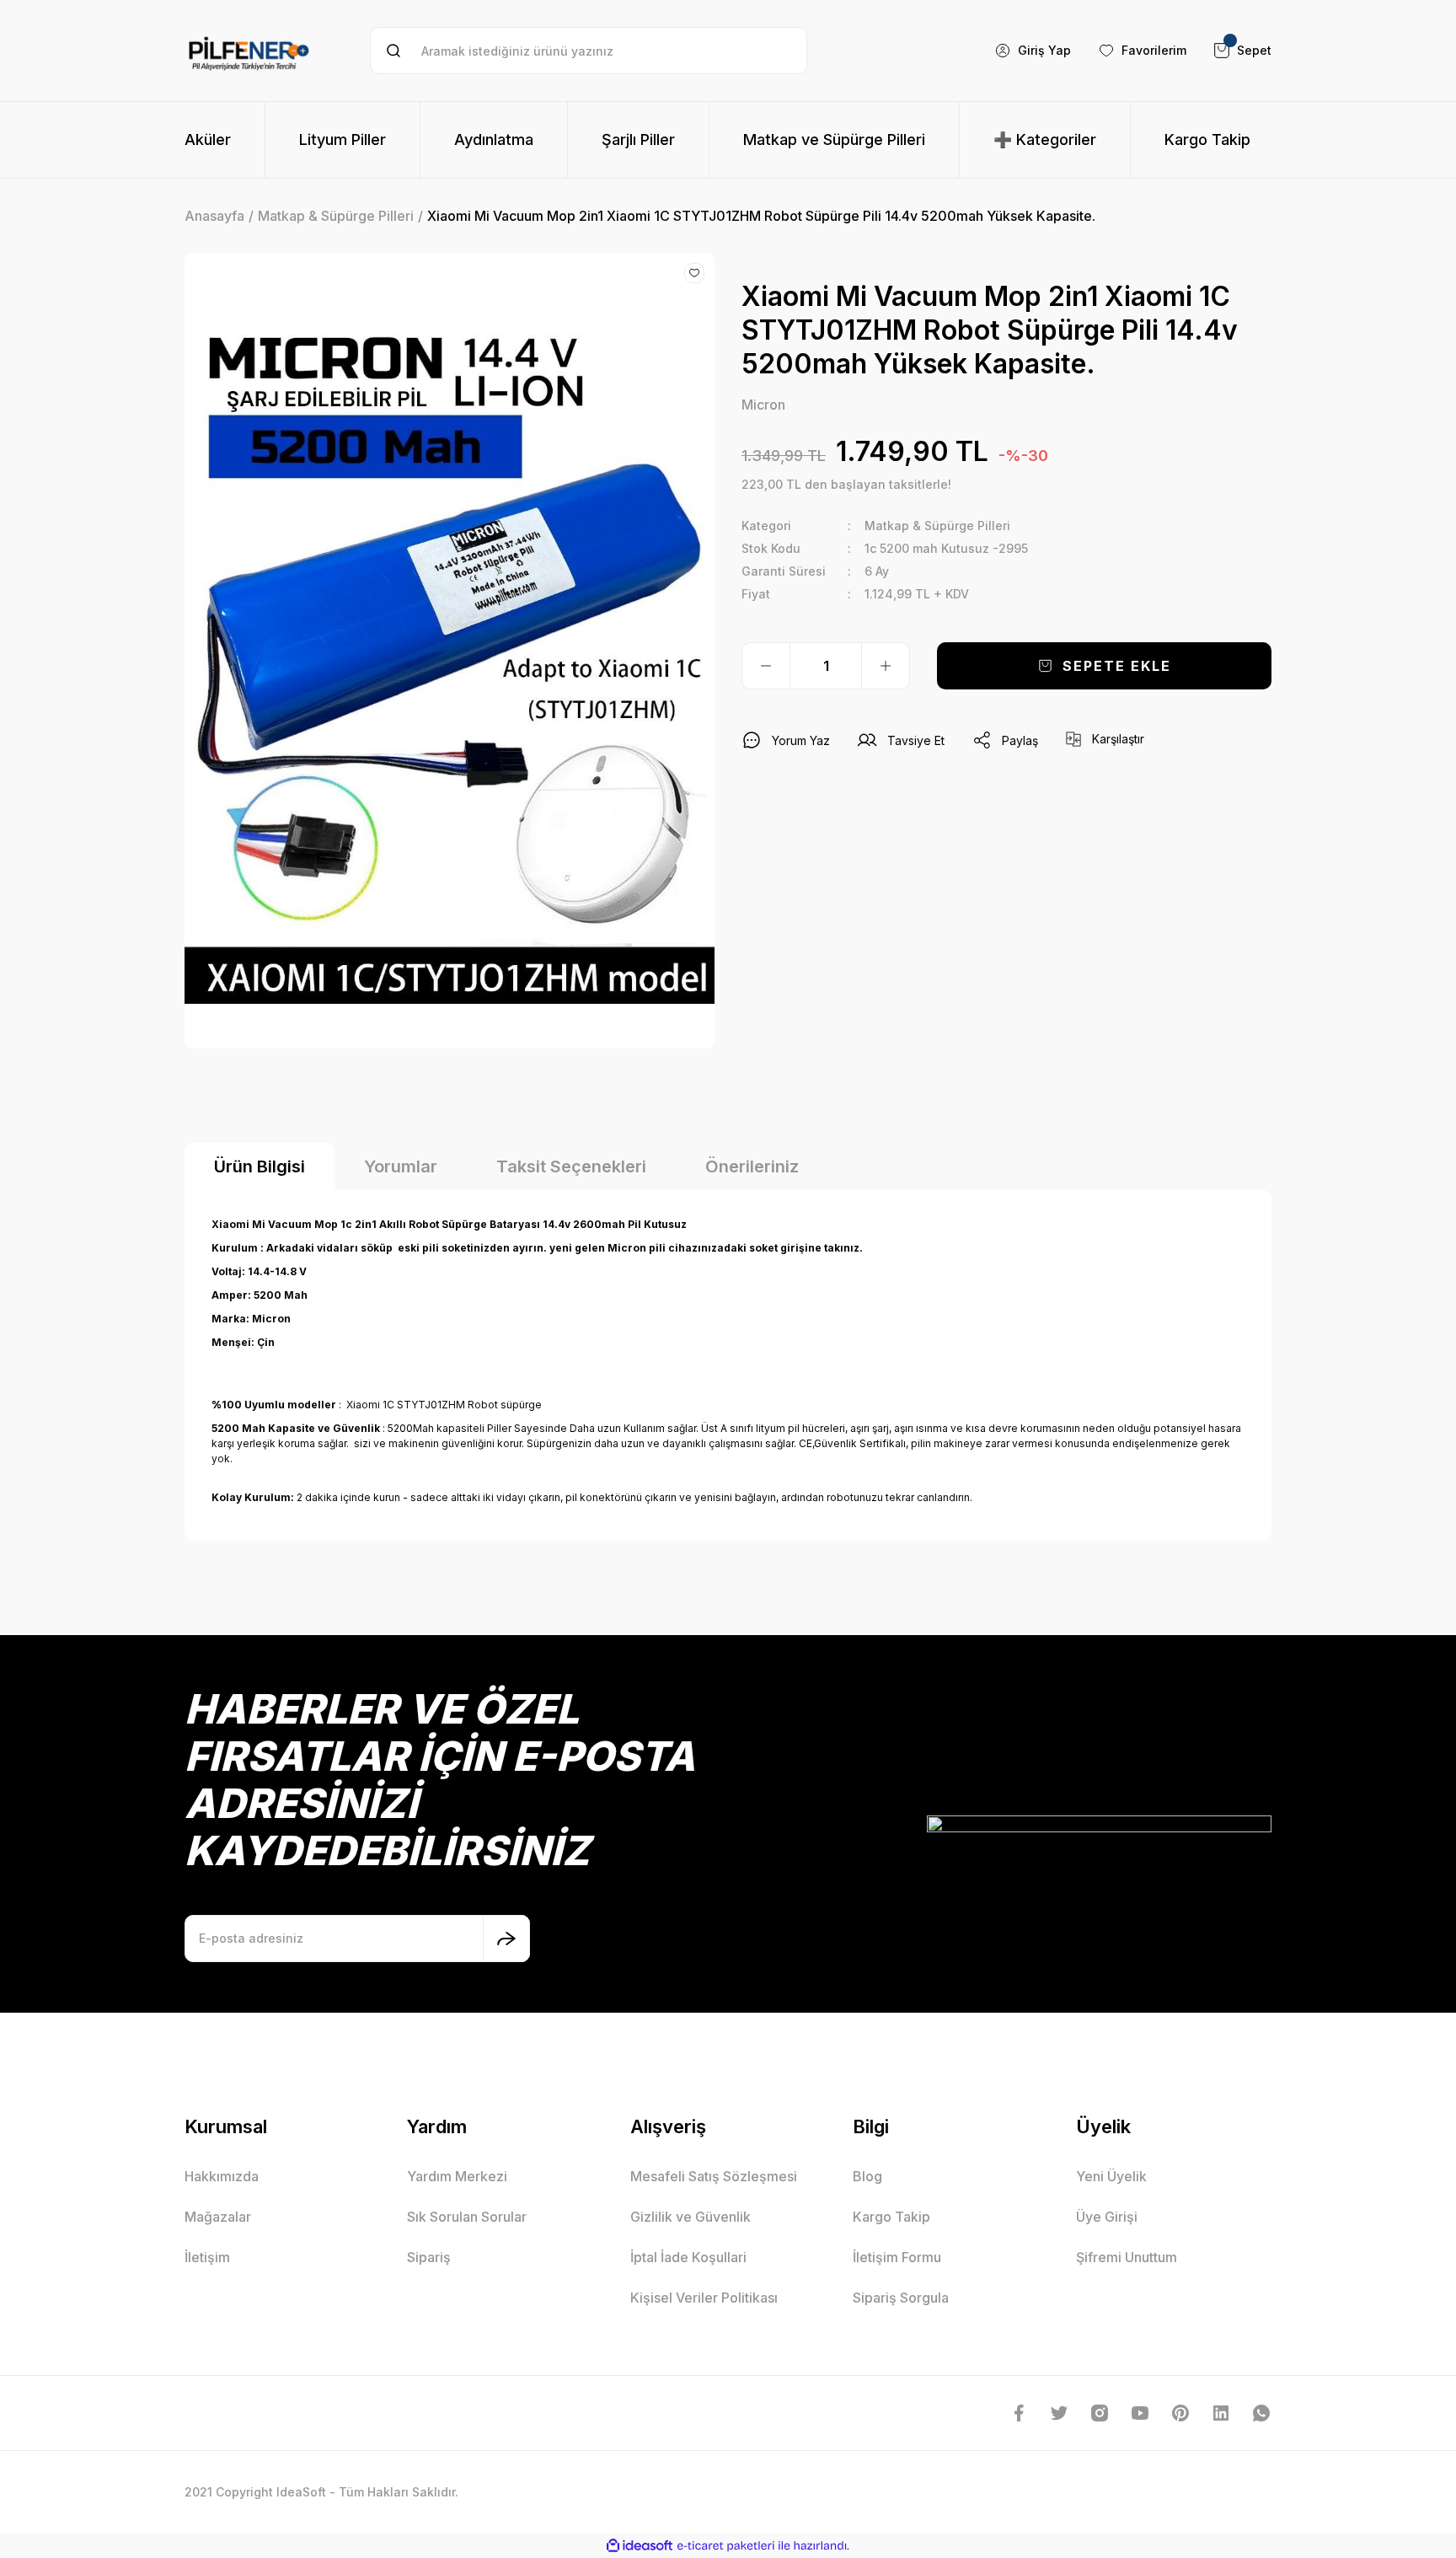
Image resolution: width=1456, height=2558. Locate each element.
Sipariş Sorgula (901, 2298)
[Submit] (506, 1939)
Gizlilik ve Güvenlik (691, 2217)
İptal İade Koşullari (688, 2257)
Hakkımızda (222, 2176)
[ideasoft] (640, 2546)
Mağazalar (218, 2217)
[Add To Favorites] (694, 273)
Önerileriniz (752, 1166)
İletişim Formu (897, 2257)
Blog (867, 2176)
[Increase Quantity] (886, 666)
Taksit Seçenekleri (571, 1166)
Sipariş (429, 2257)
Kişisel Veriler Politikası (704, 2298)
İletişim (207, 2257)
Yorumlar (401, 1166)
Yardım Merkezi (457, 2176)
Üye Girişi (1107, 2217)
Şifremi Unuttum (1127, 2257)
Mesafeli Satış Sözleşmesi (714, 2176)
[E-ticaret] (726, 2545)
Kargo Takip (891, 2217)
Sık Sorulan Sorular (467, 2217)
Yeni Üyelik (1111, 2176)
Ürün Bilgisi (260, 1166)
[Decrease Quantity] (766, 666)
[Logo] (249, 51)
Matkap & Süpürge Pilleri (937, 526)
